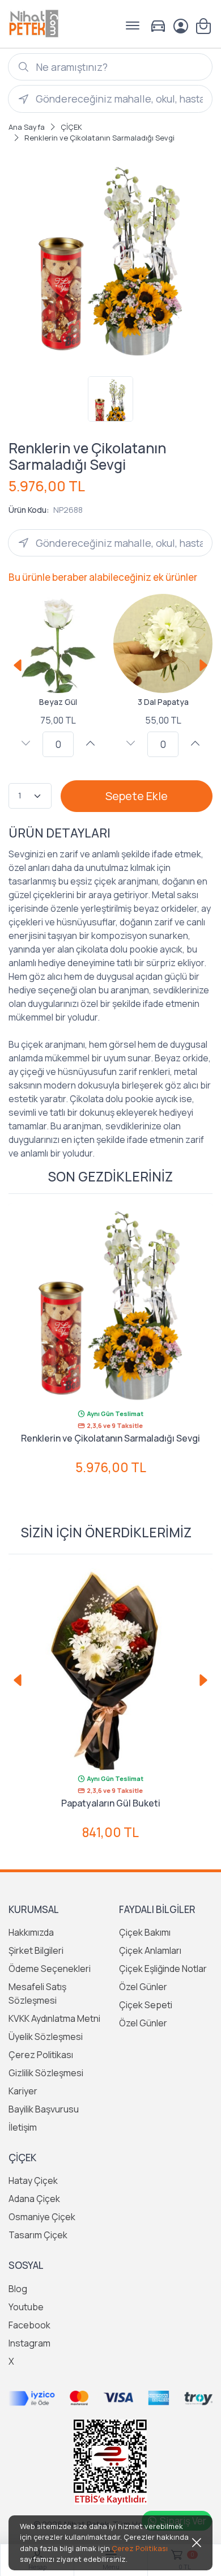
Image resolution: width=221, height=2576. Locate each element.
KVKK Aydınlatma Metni (54, 2018)
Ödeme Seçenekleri (50, 1969)
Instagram (29, 2343)
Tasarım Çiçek (38, 2235)
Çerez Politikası (41, 2055)
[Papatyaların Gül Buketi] (110, 1670)
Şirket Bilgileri (36, 1950)
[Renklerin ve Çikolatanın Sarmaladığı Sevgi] (110, 1305)
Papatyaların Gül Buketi (111, 1803)
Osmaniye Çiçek (42, 2217)
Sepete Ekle (137, 796)
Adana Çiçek (34, 2199)
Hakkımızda (31, 1932)
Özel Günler (143, 1987)
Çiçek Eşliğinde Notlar (163, 1969)
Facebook (29, 2325)
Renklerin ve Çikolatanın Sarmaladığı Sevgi (110, 1438)
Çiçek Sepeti (146, 2005)
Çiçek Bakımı (145, 1932)
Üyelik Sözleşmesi (46, 2037)
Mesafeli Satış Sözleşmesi (37, 1993)
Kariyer (23, 2091)
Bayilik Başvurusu (44, 2109)
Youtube (26, 2307)
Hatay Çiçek (33, 2180)
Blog (18, 2289)
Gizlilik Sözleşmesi (46, 2073)
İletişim (23, 2127)
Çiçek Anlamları (150, 1950)
